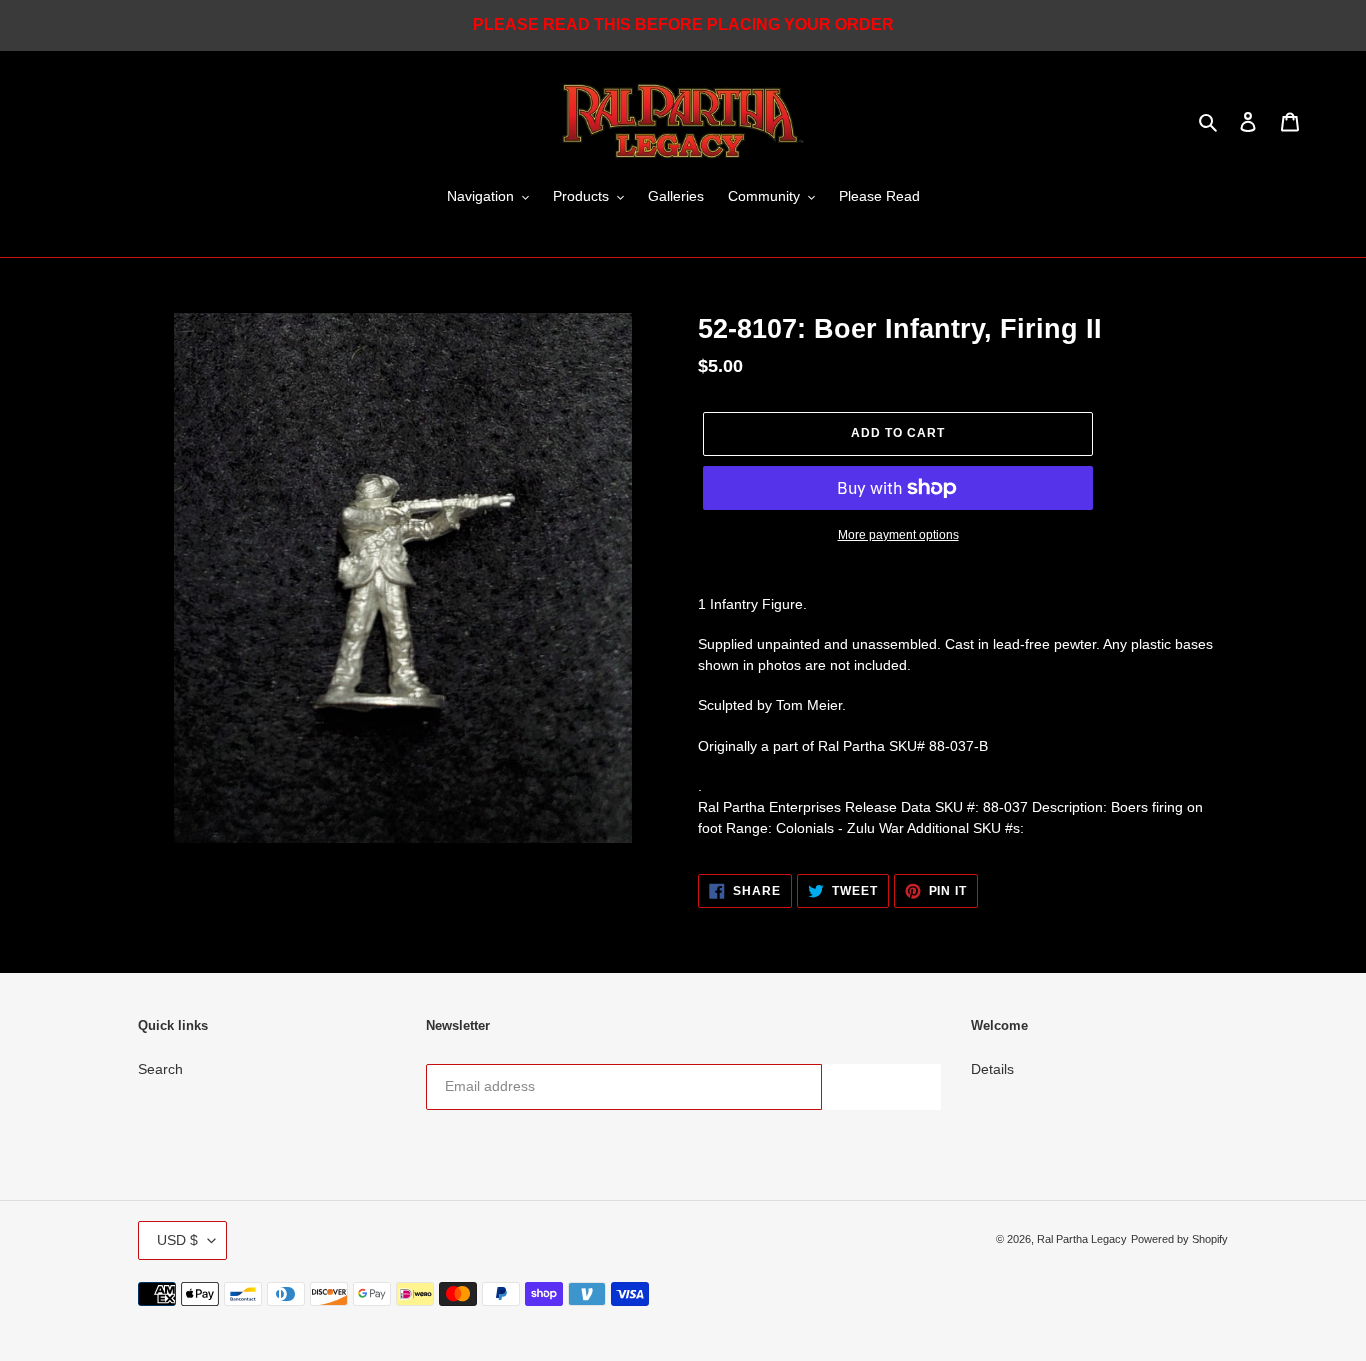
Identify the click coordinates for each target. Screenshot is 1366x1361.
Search (160, 1069)
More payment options (898, 535)
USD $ (177, 1240)
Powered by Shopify (1179, 1239)
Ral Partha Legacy (1082, 1239)
